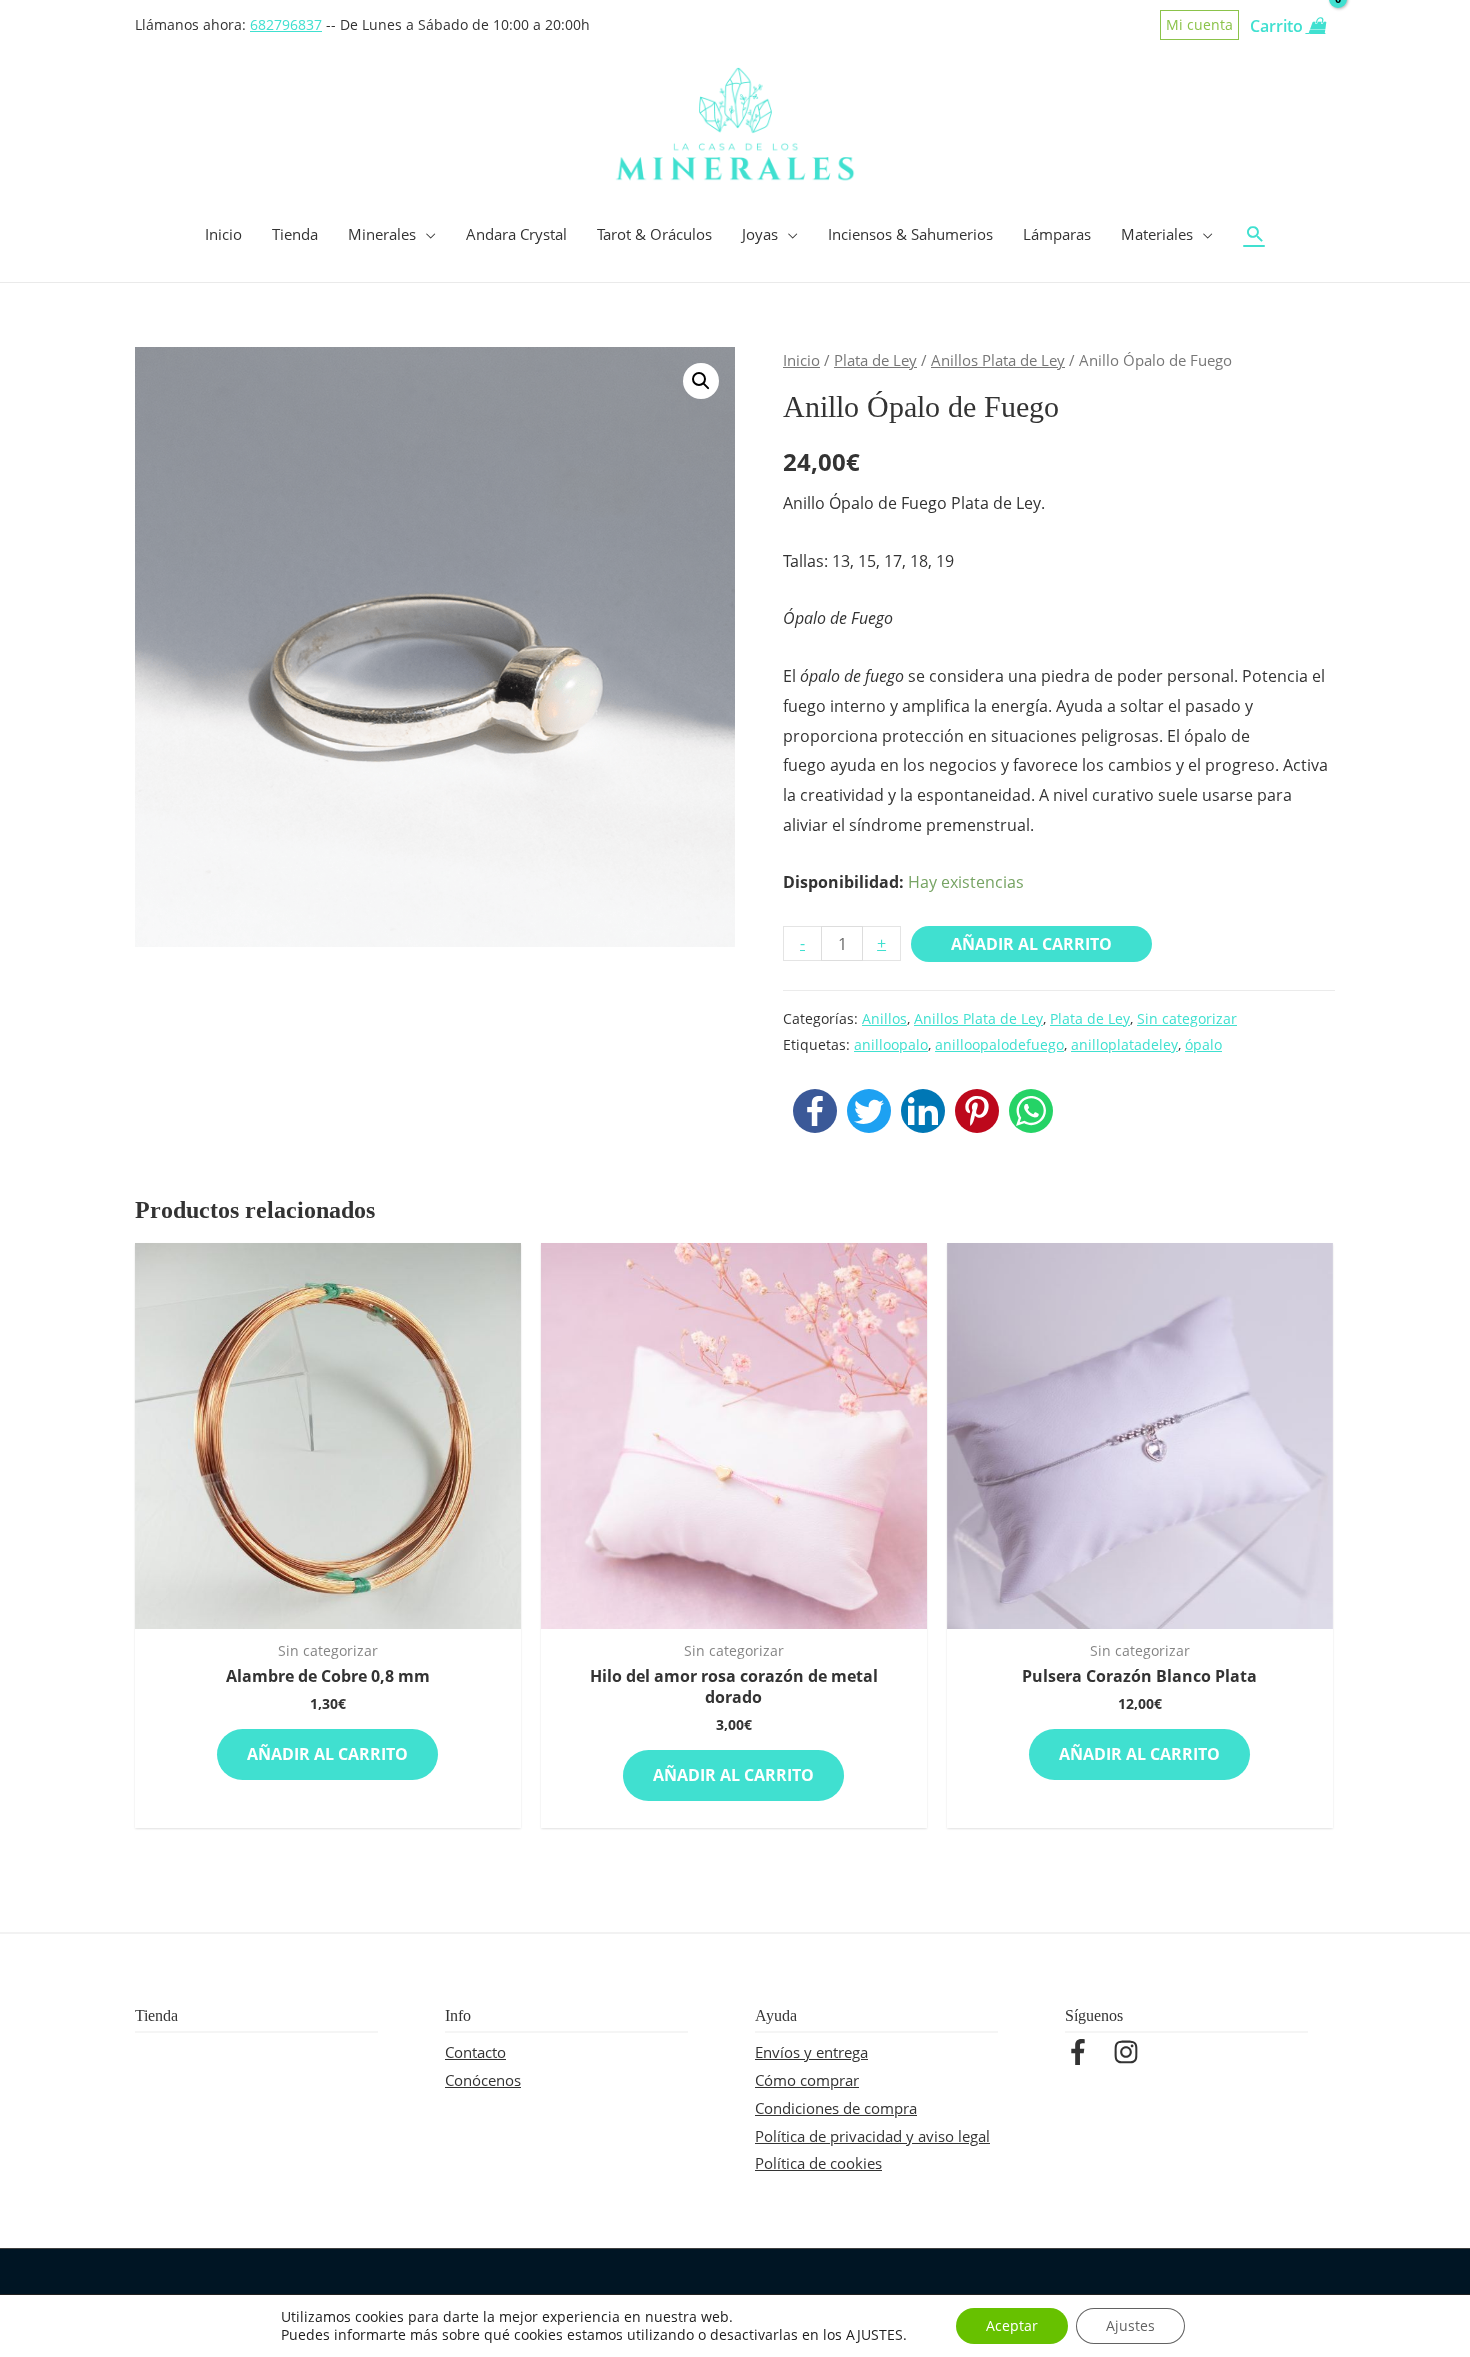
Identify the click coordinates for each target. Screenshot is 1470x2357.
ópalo (1203, 1044)
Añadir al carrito (1031, 944)
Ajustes (1130, 2325)
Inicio (801, 360)
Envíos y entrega (811, 2052)
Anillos (884, 1018)
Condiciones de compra (836, 2108)
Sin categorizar (1187, 1018)
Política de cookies (818, 2163)
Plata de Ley (875, 360)
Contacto (475, 2052)
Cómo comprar (807, 2080)
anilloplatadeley (1124, 1044)
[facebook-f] (1087, 2052)
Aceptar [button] (1012, 2325)
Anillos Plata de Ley (998, 360)
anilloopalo (891, 1044)
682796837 (286, 25)
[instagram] (1130, 2052)
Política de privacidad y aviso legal (872, 2136)
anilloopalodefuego (999, 1044)
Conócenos (483, 2080)
